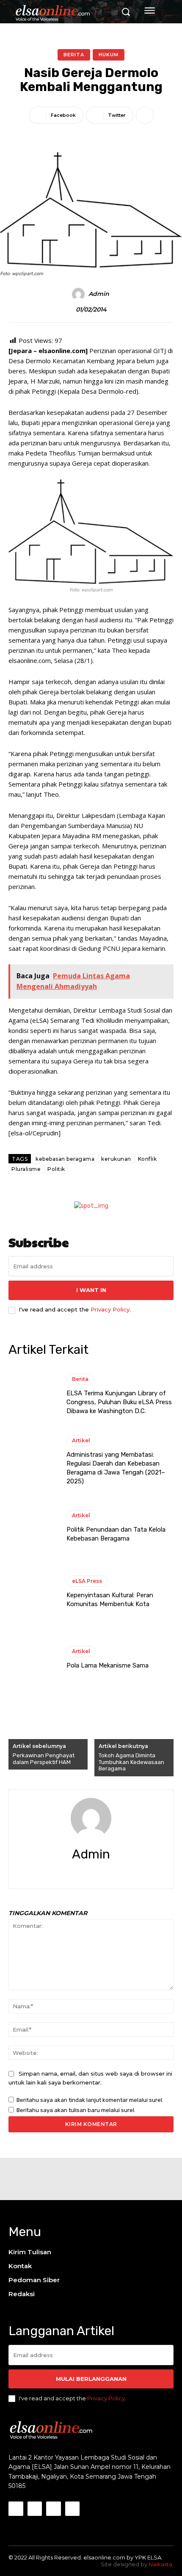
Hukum (109, 55)
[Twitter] (98, 1873)
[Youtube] (73, 2509)
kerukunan (116, 1159)
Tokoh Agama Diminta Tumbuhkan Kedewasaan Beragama (131, 1762)
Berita (74, 55)
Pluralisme (26, 1169)
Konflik (148, 1159)
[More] (145, 115)
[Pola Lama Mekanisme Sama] (33, 1658)
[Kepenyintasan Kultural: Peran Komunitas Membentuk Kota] (33, 1592)
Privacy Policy (110, 1309)
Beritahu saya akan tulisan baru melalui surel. (76, 2110)
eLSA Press (87, 1581)
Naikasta (160, 2564)
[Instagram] (35, 2509)
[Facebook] (84, 1873)
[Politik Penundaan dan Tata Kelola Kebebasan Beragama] (33, 1526)
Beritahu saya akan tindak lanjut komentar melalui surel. (90, 2100)
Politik (56, 1169)
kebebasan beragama (65, 1159)
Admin (99, 294)
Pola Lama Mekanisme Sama (108, 1665)
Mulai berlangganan (91, 2379)
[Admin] (80, 294)
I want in (91, 1290)
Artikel (81, 1440)
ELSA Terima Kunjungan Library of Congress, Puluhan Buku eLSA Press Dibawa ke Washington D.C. (119, 1402)
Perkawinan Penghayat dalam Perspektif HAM (44, 1759)
